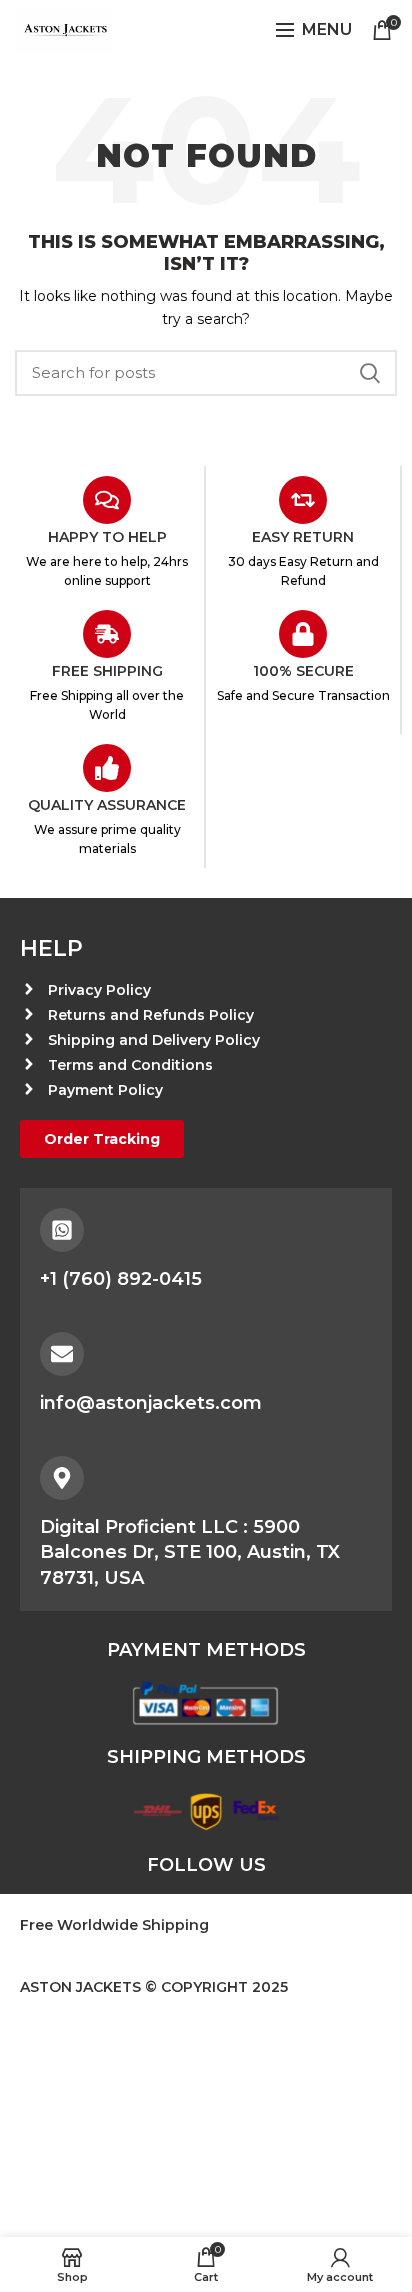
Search (370, 373)
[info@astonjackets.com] (62, 1354)
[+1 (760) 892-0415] (62, 1230)
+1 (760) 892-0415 (121, 1279)
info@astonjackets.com (151, 1403)
